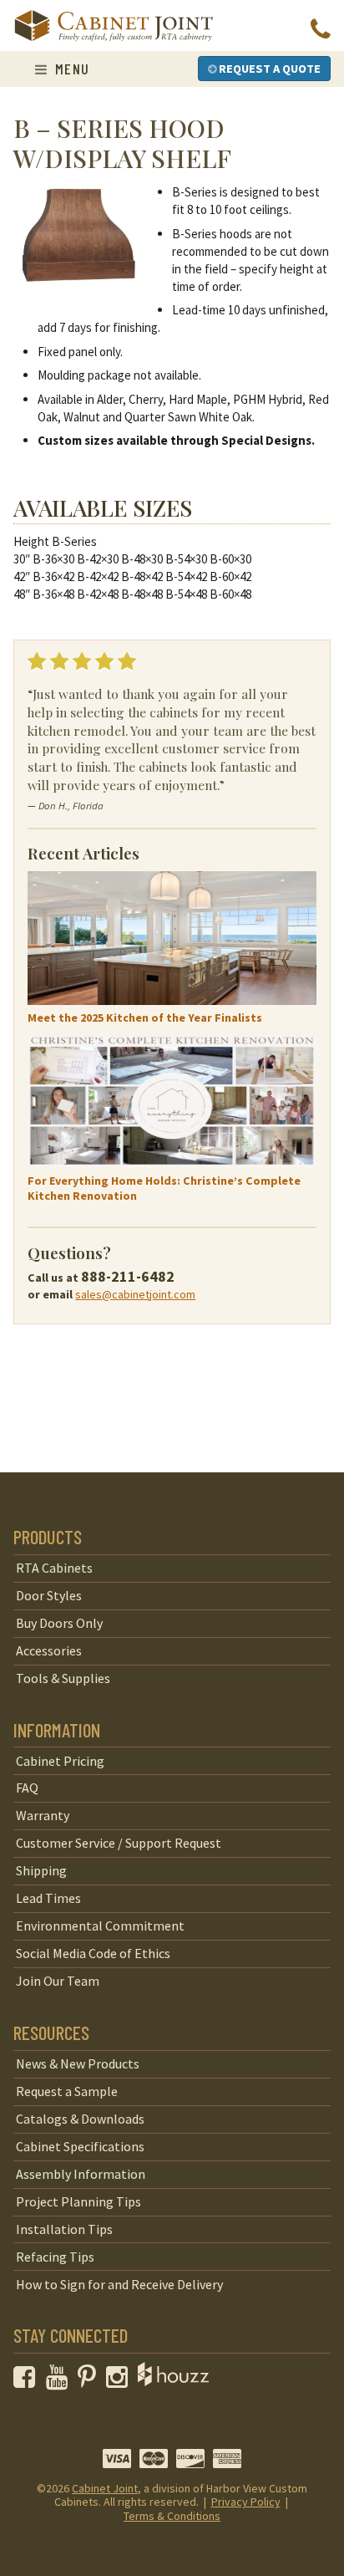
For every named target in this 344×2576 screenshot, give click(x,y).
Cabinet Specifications (80, 2146)
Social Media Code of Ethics (93, 1953)
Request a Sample (67, 2091)
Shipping (41, 1870)
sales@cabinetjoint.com (135, 1294)
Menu (70, 69)
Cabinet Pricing (60, 1761)
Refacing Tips (55, 2257)
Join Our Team (58, 1981)
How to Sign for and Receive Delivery (119, 2284)
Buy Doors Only (59, 1623)
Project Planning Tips (78, 2201)
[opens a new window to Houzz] (173, 2381)
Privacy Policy (246, 2502)
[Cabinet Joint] (114, 27)
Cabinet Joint (105, 2488)
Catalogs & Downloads (80, 2119)
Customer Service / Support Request (119, 1843)
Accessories (49, 1650)
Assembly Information (81, 2174)
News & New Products (78, 2063)
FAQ (27, 1788)
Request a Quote (268, 69)
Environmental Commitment (100, 1926)
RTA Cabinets (54, 1568)
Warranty (43, 1815)
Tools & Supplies (63, 1678)
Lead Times (48, 1898)
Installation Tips (64, 2229)
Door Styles (49, 1595)
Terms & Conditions (172, 2516)
